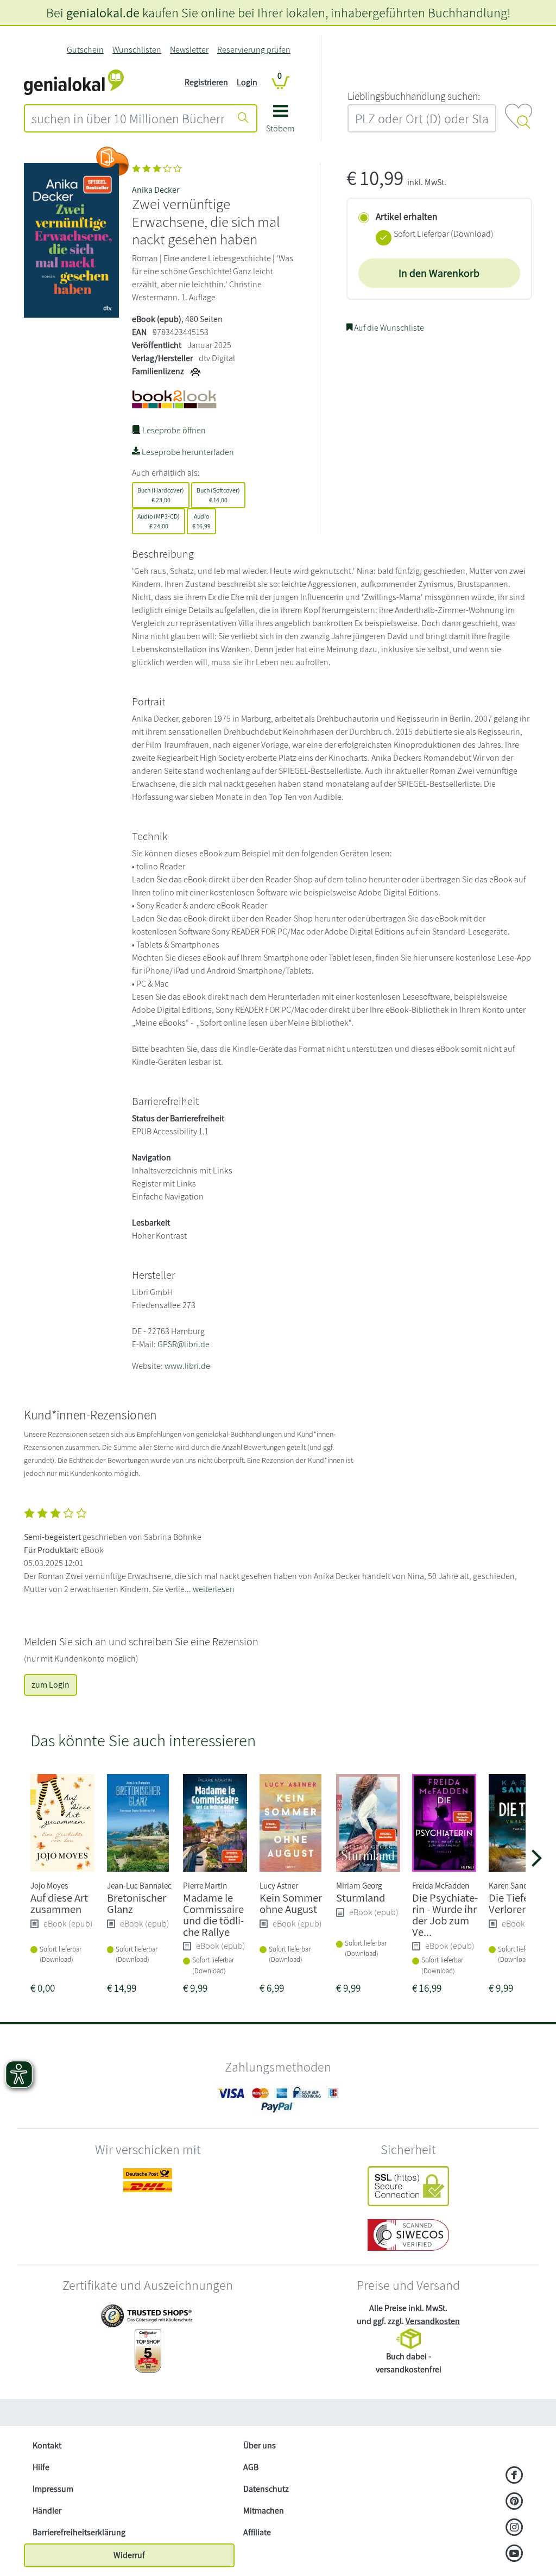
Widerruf (129, 2555)
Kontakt (47, 2445)
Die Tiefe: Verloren (510, 1903)
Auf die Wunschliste (388, 328)
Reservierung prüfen (254, 50)
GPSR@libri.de (184, 1344)
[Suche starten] (243, 118)
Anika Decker (156, 190)
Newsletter (189, 50)
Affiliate (257, 2532)
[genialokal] (74, 82)
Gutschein (85, 50)
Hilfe (41, 2467)
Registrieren (206, 82)
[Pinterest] (514, 2502)
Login (247, 82)
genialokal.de (103, 12)
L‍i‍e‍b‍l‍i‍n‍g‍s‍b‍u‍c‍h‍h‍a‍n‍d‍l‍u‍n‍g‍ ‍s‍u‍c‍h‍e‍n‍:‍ (414, 96)
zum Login (50, 1685)
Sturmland (361, 1898)
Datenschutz (266, 2489)
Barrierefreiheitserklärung (79, 2532)
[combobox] (128, 118)
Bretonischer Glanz (137, 1903)
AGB (251, 2467)
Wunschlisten (137, 50)
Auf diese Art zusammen (59, 1903)
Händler (47, 2511)
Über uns (260, 2445)
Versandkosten (433, 2321)
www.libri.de (187, 1366)
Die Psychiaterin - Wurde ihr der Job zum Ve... (445, 1914)
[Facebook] (514, 2476)
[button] (280, 122)
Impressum (53, 2489)
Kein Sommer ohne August (291, 1903)
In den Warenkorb (439, 273)
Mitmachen (264, 2511)
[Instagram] (514, 2528)
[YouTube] (514, 2554)
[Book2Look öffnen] (112, 161)
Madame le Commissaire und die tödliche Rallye (213, 1914)
